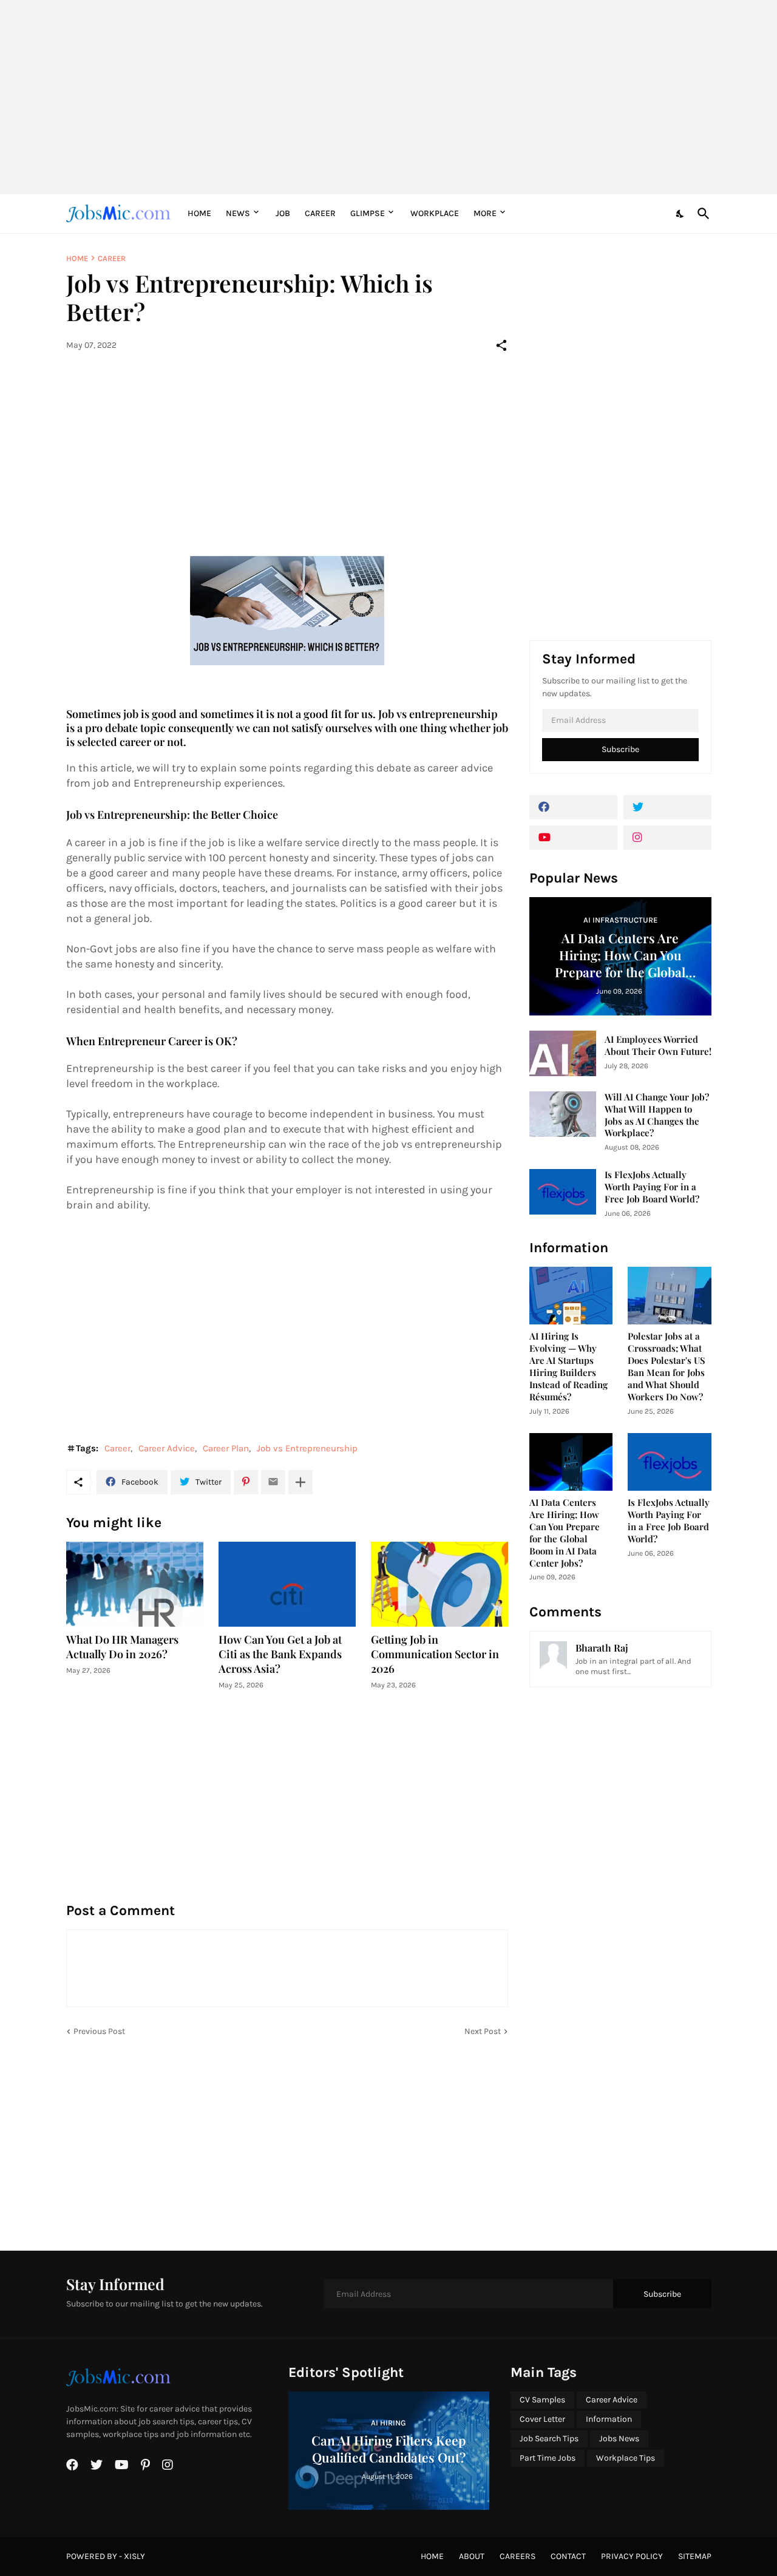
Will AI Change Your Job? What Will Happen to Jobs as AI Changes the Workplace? (657, 1115)
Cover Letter (542, 2419)
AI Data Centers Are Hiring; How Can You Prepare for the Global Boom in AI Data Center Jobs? (565, 1533)
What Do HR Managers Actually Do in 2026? (122, 1647)
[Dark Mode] (680, 214)
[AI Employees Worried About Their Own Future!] (563, 1053)
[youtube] (573, 838)
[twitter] (667, 807)
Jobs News (619, 2439)
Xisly (134, 2556)
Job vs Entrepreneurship (307, 1448)
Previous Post (99, 2031)
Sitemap (695, 2556)
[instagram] (667, 838)
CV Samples (542, 2400)
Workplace (435, 213)
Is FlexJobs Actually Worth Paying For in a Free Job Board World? (652, 1187)
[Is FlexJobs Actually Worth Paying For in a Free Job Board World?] (563, 1192)
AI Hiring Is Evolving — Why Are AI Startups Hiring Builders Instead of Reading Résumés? (568, 1367)
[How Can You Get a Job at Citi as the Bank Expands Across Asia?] (287, 1584)
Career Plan (226, 1448)
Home (199, 213)
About (472, 2556)
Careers (517, 2556)
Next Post (483, 2031)
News (238, 213)
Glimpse (368, 213)
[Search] (701, 214)
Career (320, 213)
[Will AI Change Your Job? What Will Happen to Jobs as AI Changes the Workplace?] (563, 1114)
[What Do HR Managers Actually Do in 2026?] (135, 1584)
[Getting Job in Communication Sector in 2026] (439, 1584)
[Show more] (300, 1482)
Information (609, 2419)
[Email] (273, 1482)
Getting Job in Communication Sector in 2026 (435, 1654)
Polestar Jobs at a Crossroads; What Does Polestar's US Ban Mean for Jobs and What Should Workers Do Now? (667, 1367)
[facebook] (573, 807)
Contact (568, 2556)
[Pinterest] (246, 1482)
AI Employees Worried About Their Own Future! (658, 1046)
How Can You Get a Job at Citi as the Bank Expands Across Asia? (280, 1654)
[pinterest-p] (145, 2465)
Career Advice (167, 1448)
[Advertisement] (389, 97)
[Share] (501, 345)
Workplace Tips (626, 2458)
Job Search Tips (549, 2439)
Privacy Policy (632, 2556)
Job (283, 213)
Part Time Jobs (548, 2458)
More (485, 213)
